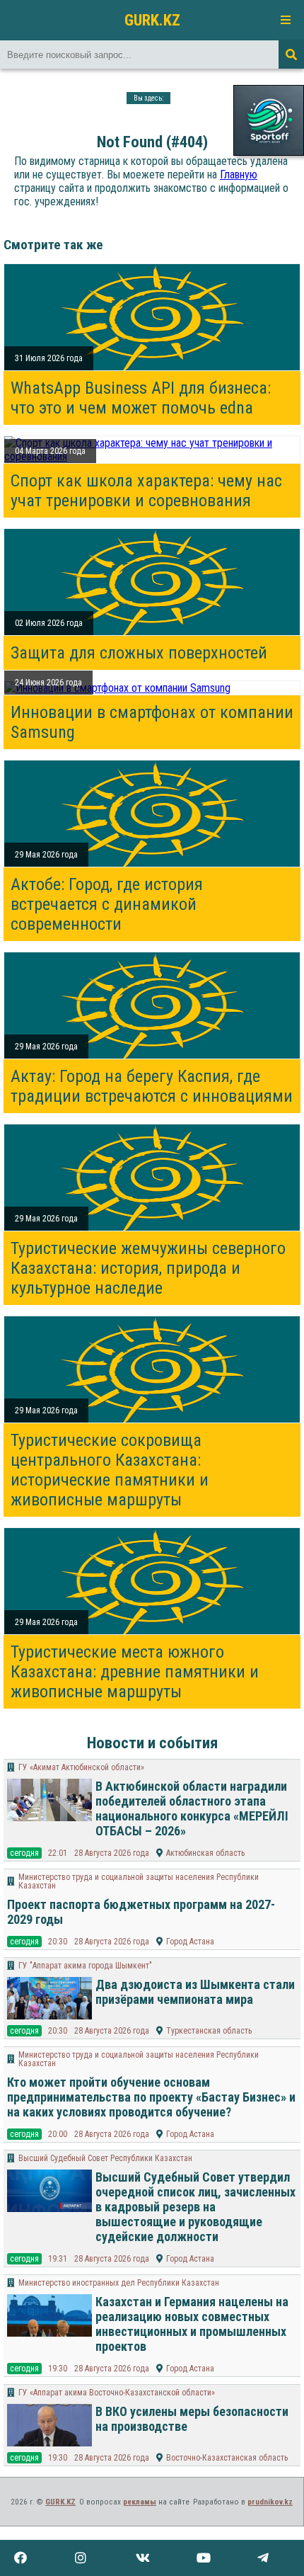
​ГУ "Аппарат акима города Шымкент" (85, 1966)
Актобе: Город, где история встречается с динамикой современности (107, 904)
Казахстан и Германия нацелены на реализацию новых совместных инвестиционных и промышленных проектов (192, 2324)
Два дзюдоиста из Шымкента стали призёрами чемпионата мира (195, 1992)
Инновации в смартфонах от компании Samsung (152, 722)
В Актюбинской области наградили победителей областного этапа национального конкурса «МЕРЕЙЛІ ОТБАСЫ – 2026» (192, 1808)
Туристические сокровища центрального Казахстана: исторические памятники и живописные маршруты (110, 1470)
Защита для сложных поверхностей (139, 653)
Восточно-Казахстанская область (227, 2458)
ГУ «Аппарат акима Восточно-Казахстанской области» (117, 2393)
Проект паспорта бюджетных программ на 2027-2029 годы (141, 1912)
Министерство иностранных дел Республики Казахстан (119, 2283)
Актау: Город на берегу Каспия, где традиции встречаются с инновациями (152, 1086)
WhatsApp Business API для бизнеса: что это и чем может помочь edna (141, 398)
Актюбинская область (205, 1853)
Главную (239, 175)
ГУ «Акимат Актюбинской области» (81, 1767)
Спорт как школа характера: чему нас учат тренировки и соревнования (146, 491)
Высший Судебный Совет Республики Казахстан (105, 2158)
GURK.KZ (152, 20)
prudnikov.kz (270, 2502)
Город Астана (190, 1942)
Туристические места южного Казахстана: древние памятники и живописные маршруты (135, 1672)
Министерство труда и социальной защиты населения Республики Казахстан (139, 1881)
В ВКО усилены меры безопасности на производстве (192, 2419)
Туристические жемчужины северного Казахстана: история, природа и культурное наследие (148, 1268)
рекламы (140, 2502)
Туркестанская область (209, 2031)
